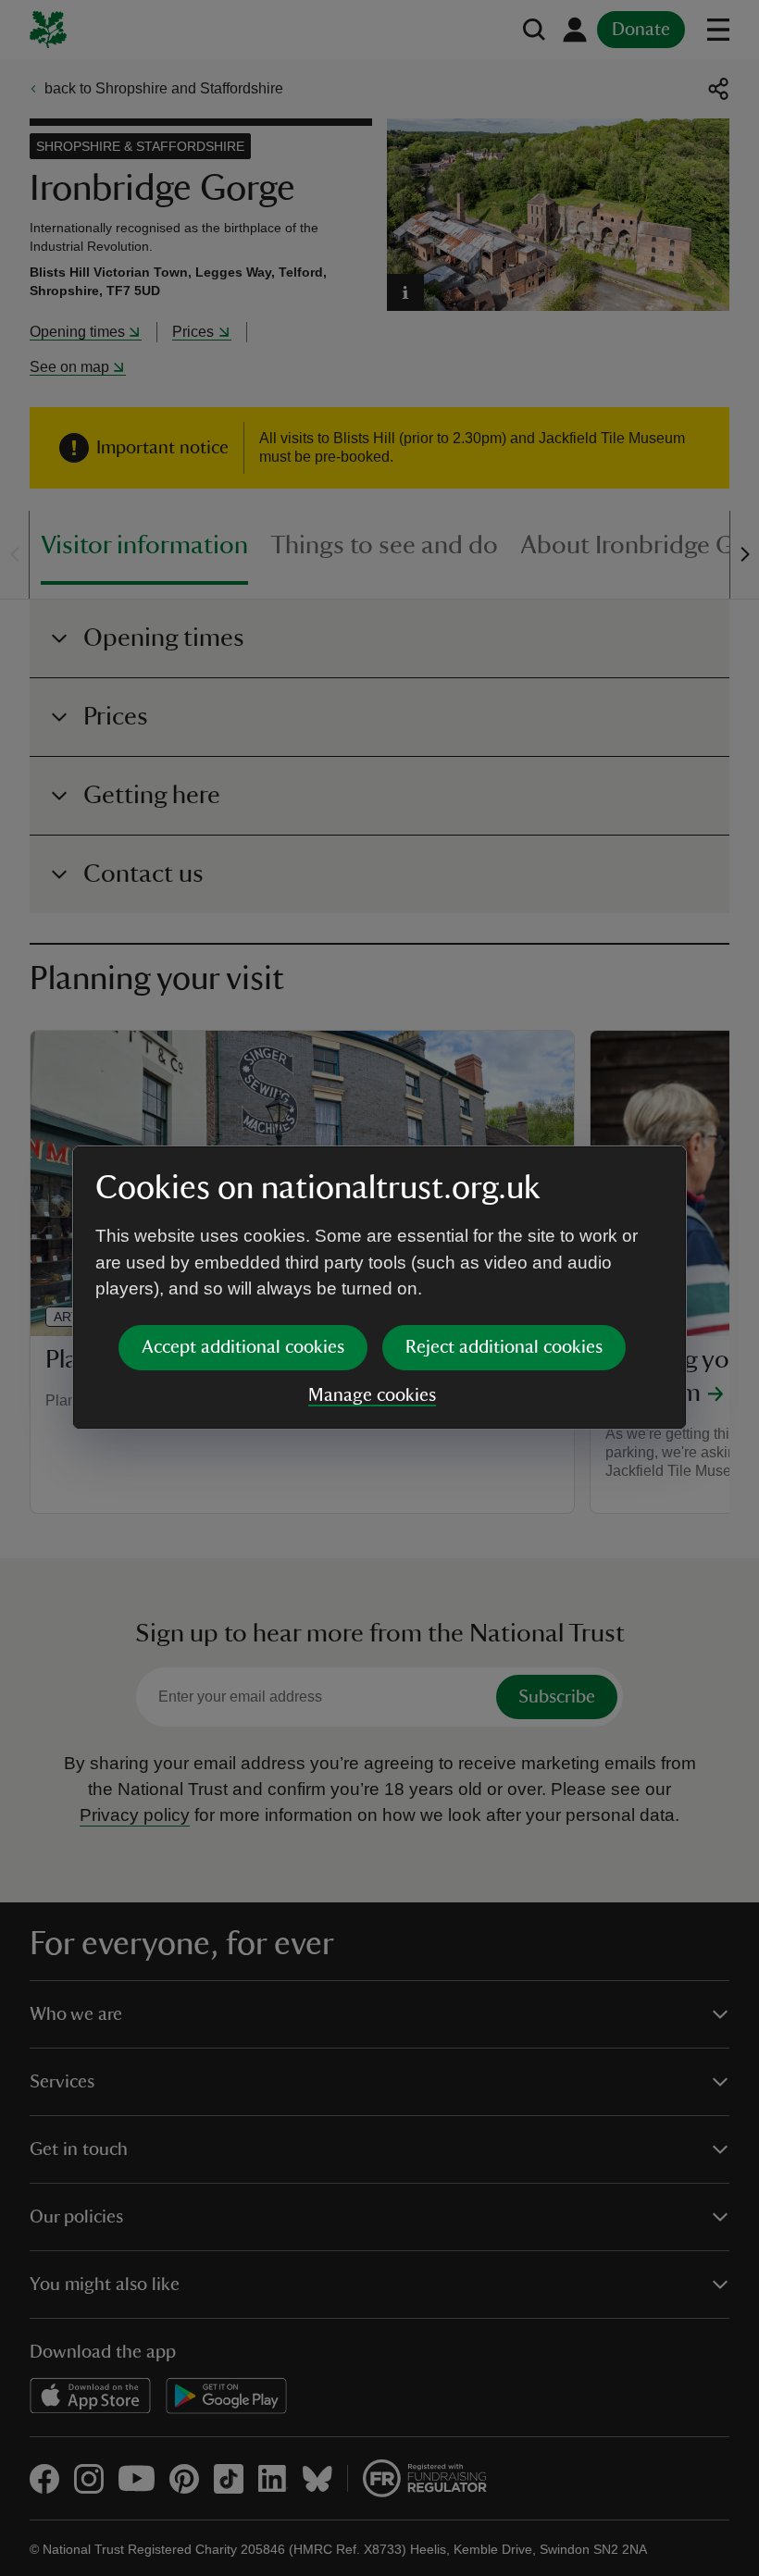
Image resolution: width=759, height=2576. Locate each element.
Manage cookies (372, 1395)
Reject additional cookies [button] (504, 1347)
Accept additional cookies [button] (243, 1347)
